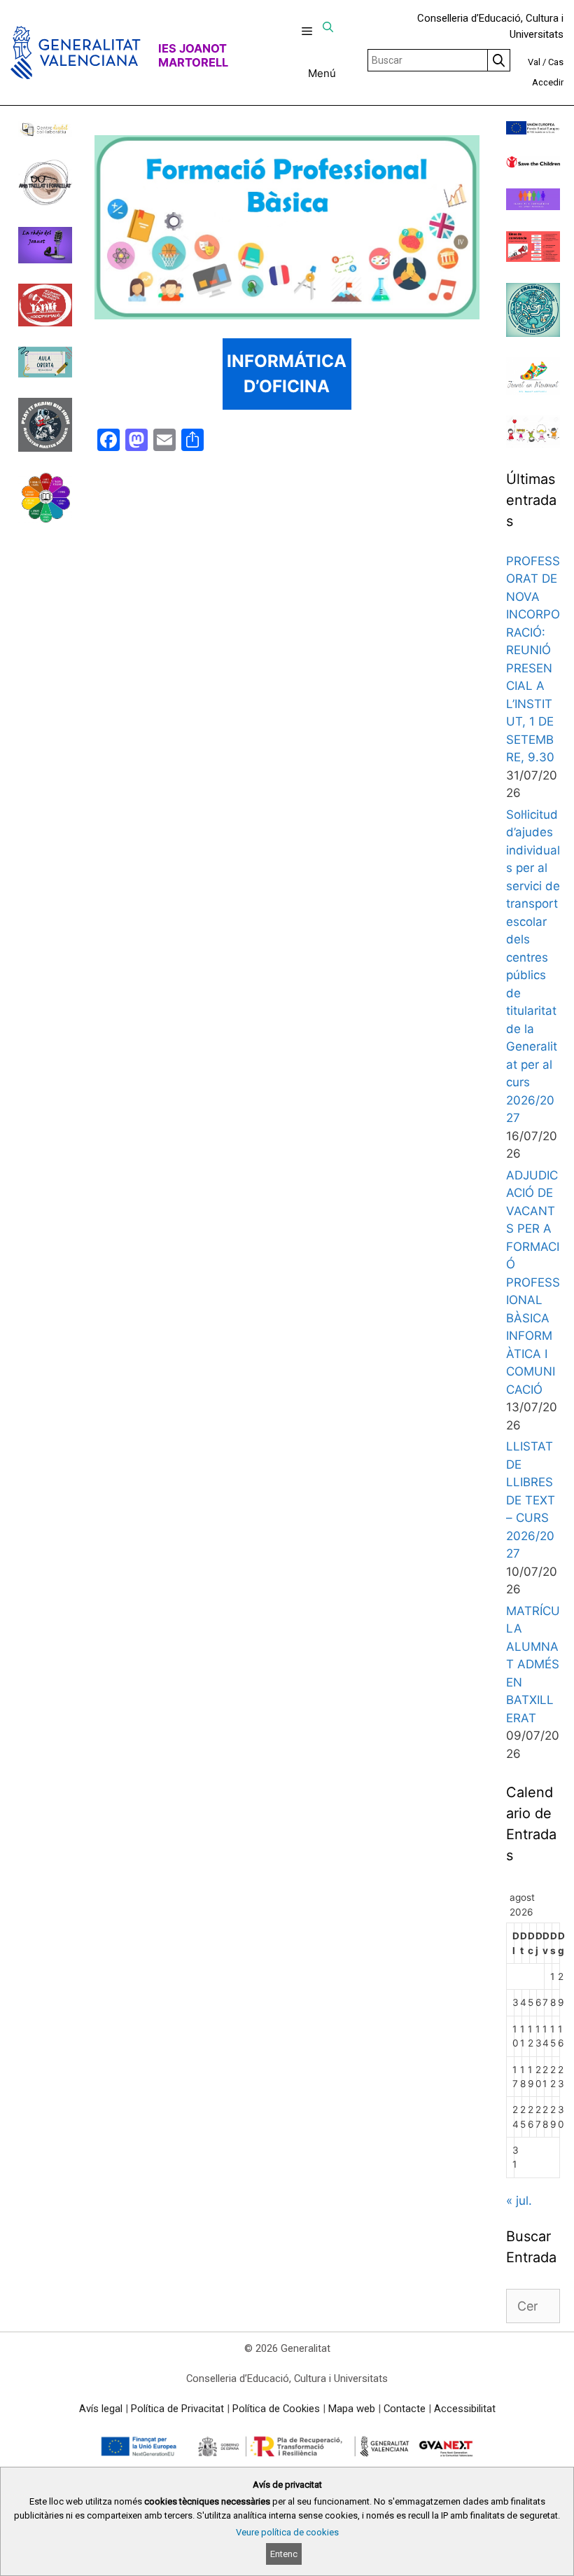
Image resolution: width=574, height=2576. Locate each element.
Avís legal (101, 2409)
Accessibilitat (465, 2409)
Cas (556, 62)
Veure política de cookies (287, 2532)
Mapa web (352, 2409)
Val (534, 62)
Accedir (548, 82)
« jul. (519, 2201)
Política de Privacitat (177, 2409)
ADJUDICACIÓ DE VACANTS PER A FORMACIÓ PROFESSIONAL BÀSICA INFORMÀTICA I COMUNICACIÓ (533, 1282)
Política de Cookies (276, 2409)
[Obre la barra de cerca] (328, 27)
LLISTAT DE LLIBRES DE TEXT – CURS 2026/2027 (531, 1500)
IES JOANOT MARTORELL (193, 55)
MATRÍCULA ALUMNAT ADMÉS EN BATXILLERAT (533, 1664)
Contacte (405, 2409)
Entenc (284, 2554)
